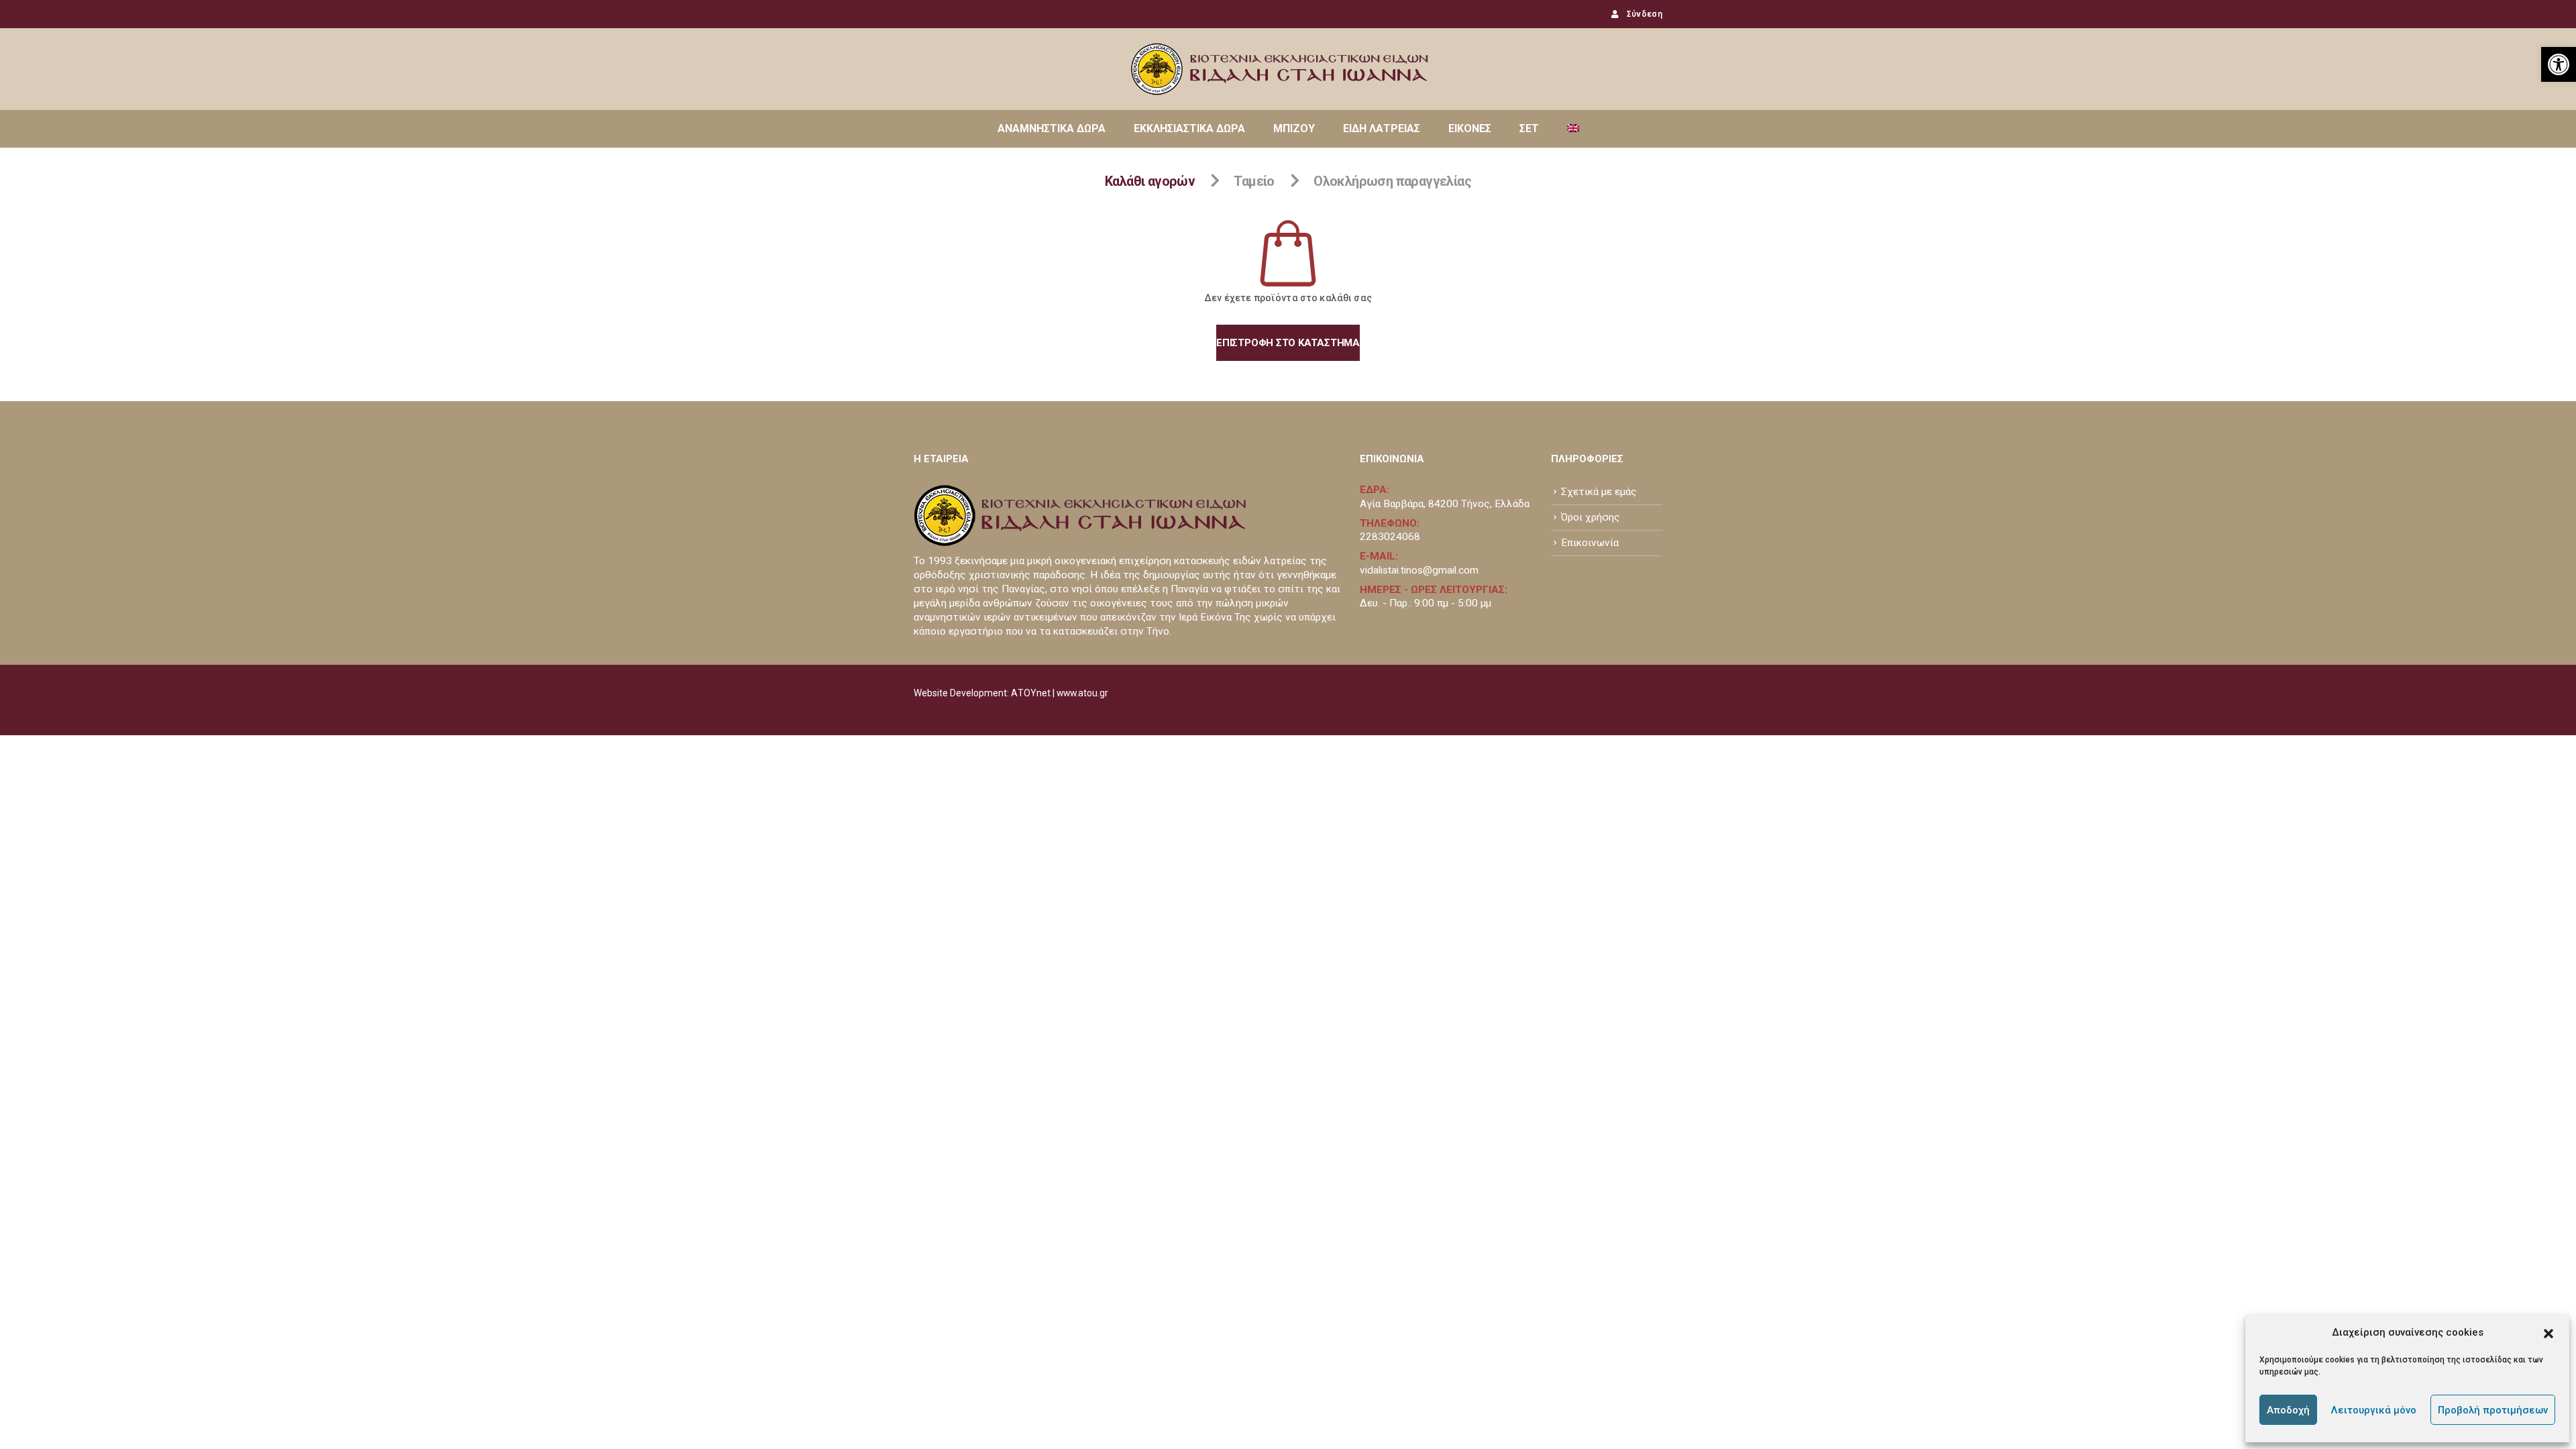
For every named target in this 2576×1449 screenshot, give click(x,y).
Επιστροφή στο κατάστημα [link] (1288, 343)
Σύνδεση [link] (1645, 14)
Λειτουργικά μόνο (2374, 1410)
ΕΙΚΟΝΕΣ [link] (1470, 128)
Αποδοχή (2288, 1410)
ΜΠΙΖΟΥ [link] (1294, 128)
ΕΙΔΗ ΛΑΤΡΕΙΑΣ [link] (1382, 128)
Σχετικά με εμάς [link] (1599, 492)
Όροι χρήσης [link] (1591, 517)
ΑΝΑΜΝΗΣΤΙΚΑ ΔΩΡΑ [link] (1052, 128)
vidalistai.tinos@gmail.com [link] (1419, 570)
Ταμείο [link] (1254, 181)
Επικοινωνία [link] (1590, 543)
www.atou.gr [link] (1082, 693)
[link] (2559, 64)
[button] (2548, 1332)
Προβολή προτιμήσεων (2493, 1410)
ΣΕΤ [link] (1529, 128)
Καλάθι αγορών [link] (1150, 181)
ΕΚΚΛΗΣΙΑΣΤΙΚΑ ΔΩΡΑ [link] (1189, 128)
